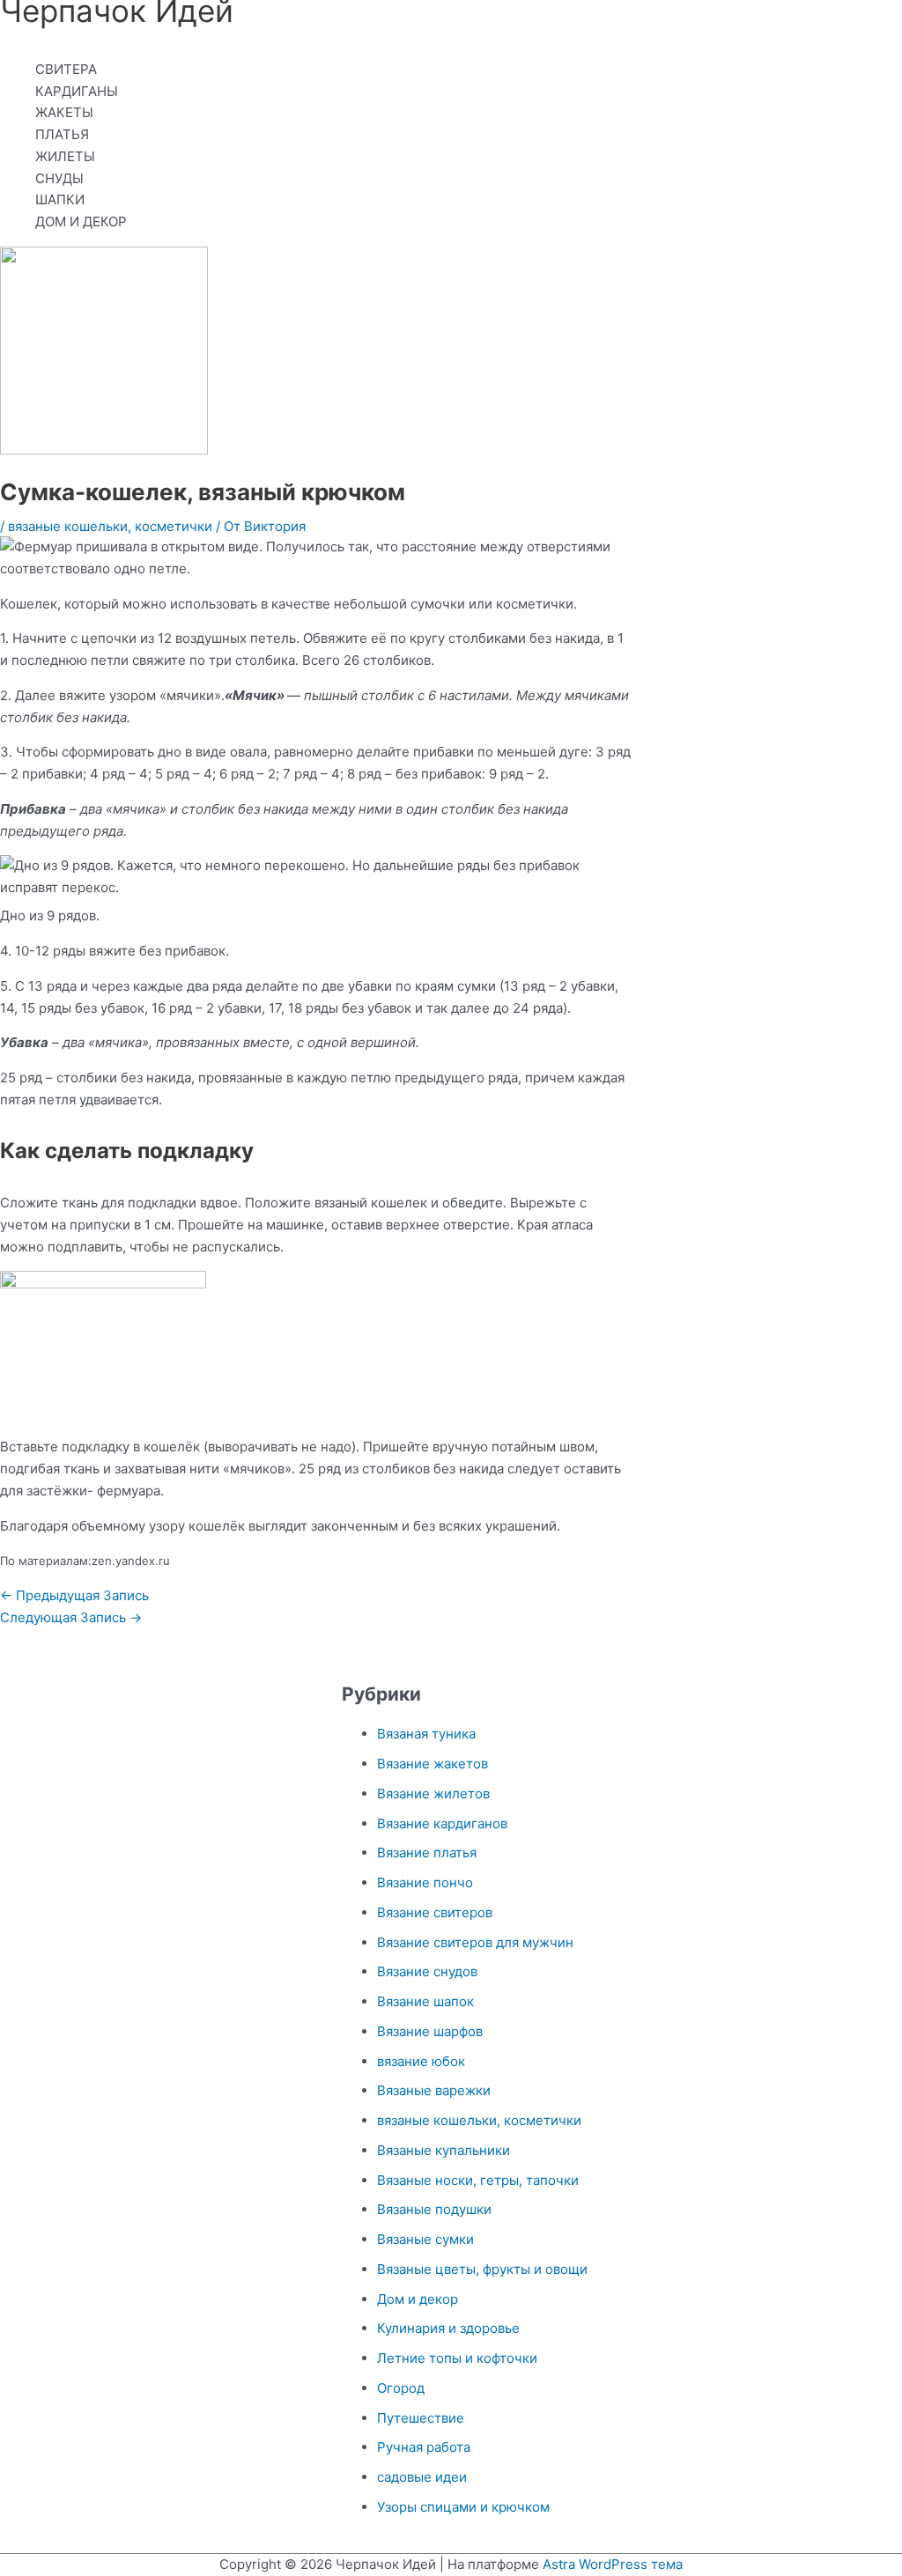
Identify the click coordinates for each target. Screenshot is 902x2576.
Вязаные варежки (434, 2090)
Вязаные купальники (444, 2150)
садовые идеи (422, 2477)
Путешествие (421, 2418)
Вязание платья (427, 1853)
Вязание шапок (425, 2001)
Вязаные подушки (434, 2209)
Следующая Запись (71, 1617)
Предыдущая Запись (74, 1595)
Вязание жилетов (433, 1794)
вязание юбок (421, 2061)
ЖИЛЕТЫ (65, 156)
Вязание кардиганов (442, 1823)
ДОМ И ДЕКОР (81, 221)
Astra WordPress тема (613, 2564)
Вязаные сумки (425, 2239)
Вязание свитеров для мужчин (475, 1942)
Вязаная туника (426, 1734)
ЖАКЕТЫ (64, 112)
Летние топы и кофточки (457, 2358)
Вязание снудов (427, 1971)
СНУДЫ (59, 178)
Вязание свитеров (435, 1912)
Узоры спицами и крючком (463, 2507)
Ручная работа (424, 2447)
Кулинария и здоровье (448, 2328)
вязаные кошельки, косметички (110, 526)
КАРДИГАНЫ (77, 91)
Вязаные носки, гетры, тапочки (478, 2180)
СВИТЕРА (66, 69)
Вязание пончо (425, 1882)
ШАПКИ (60, 199)
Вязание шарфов (430, 2031)
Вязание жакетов (433, 1764)
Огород (401, 2388)
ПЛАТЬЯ (62, 134)
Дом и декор (418, 2299)
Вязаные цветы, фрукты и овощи (482, 2269)
